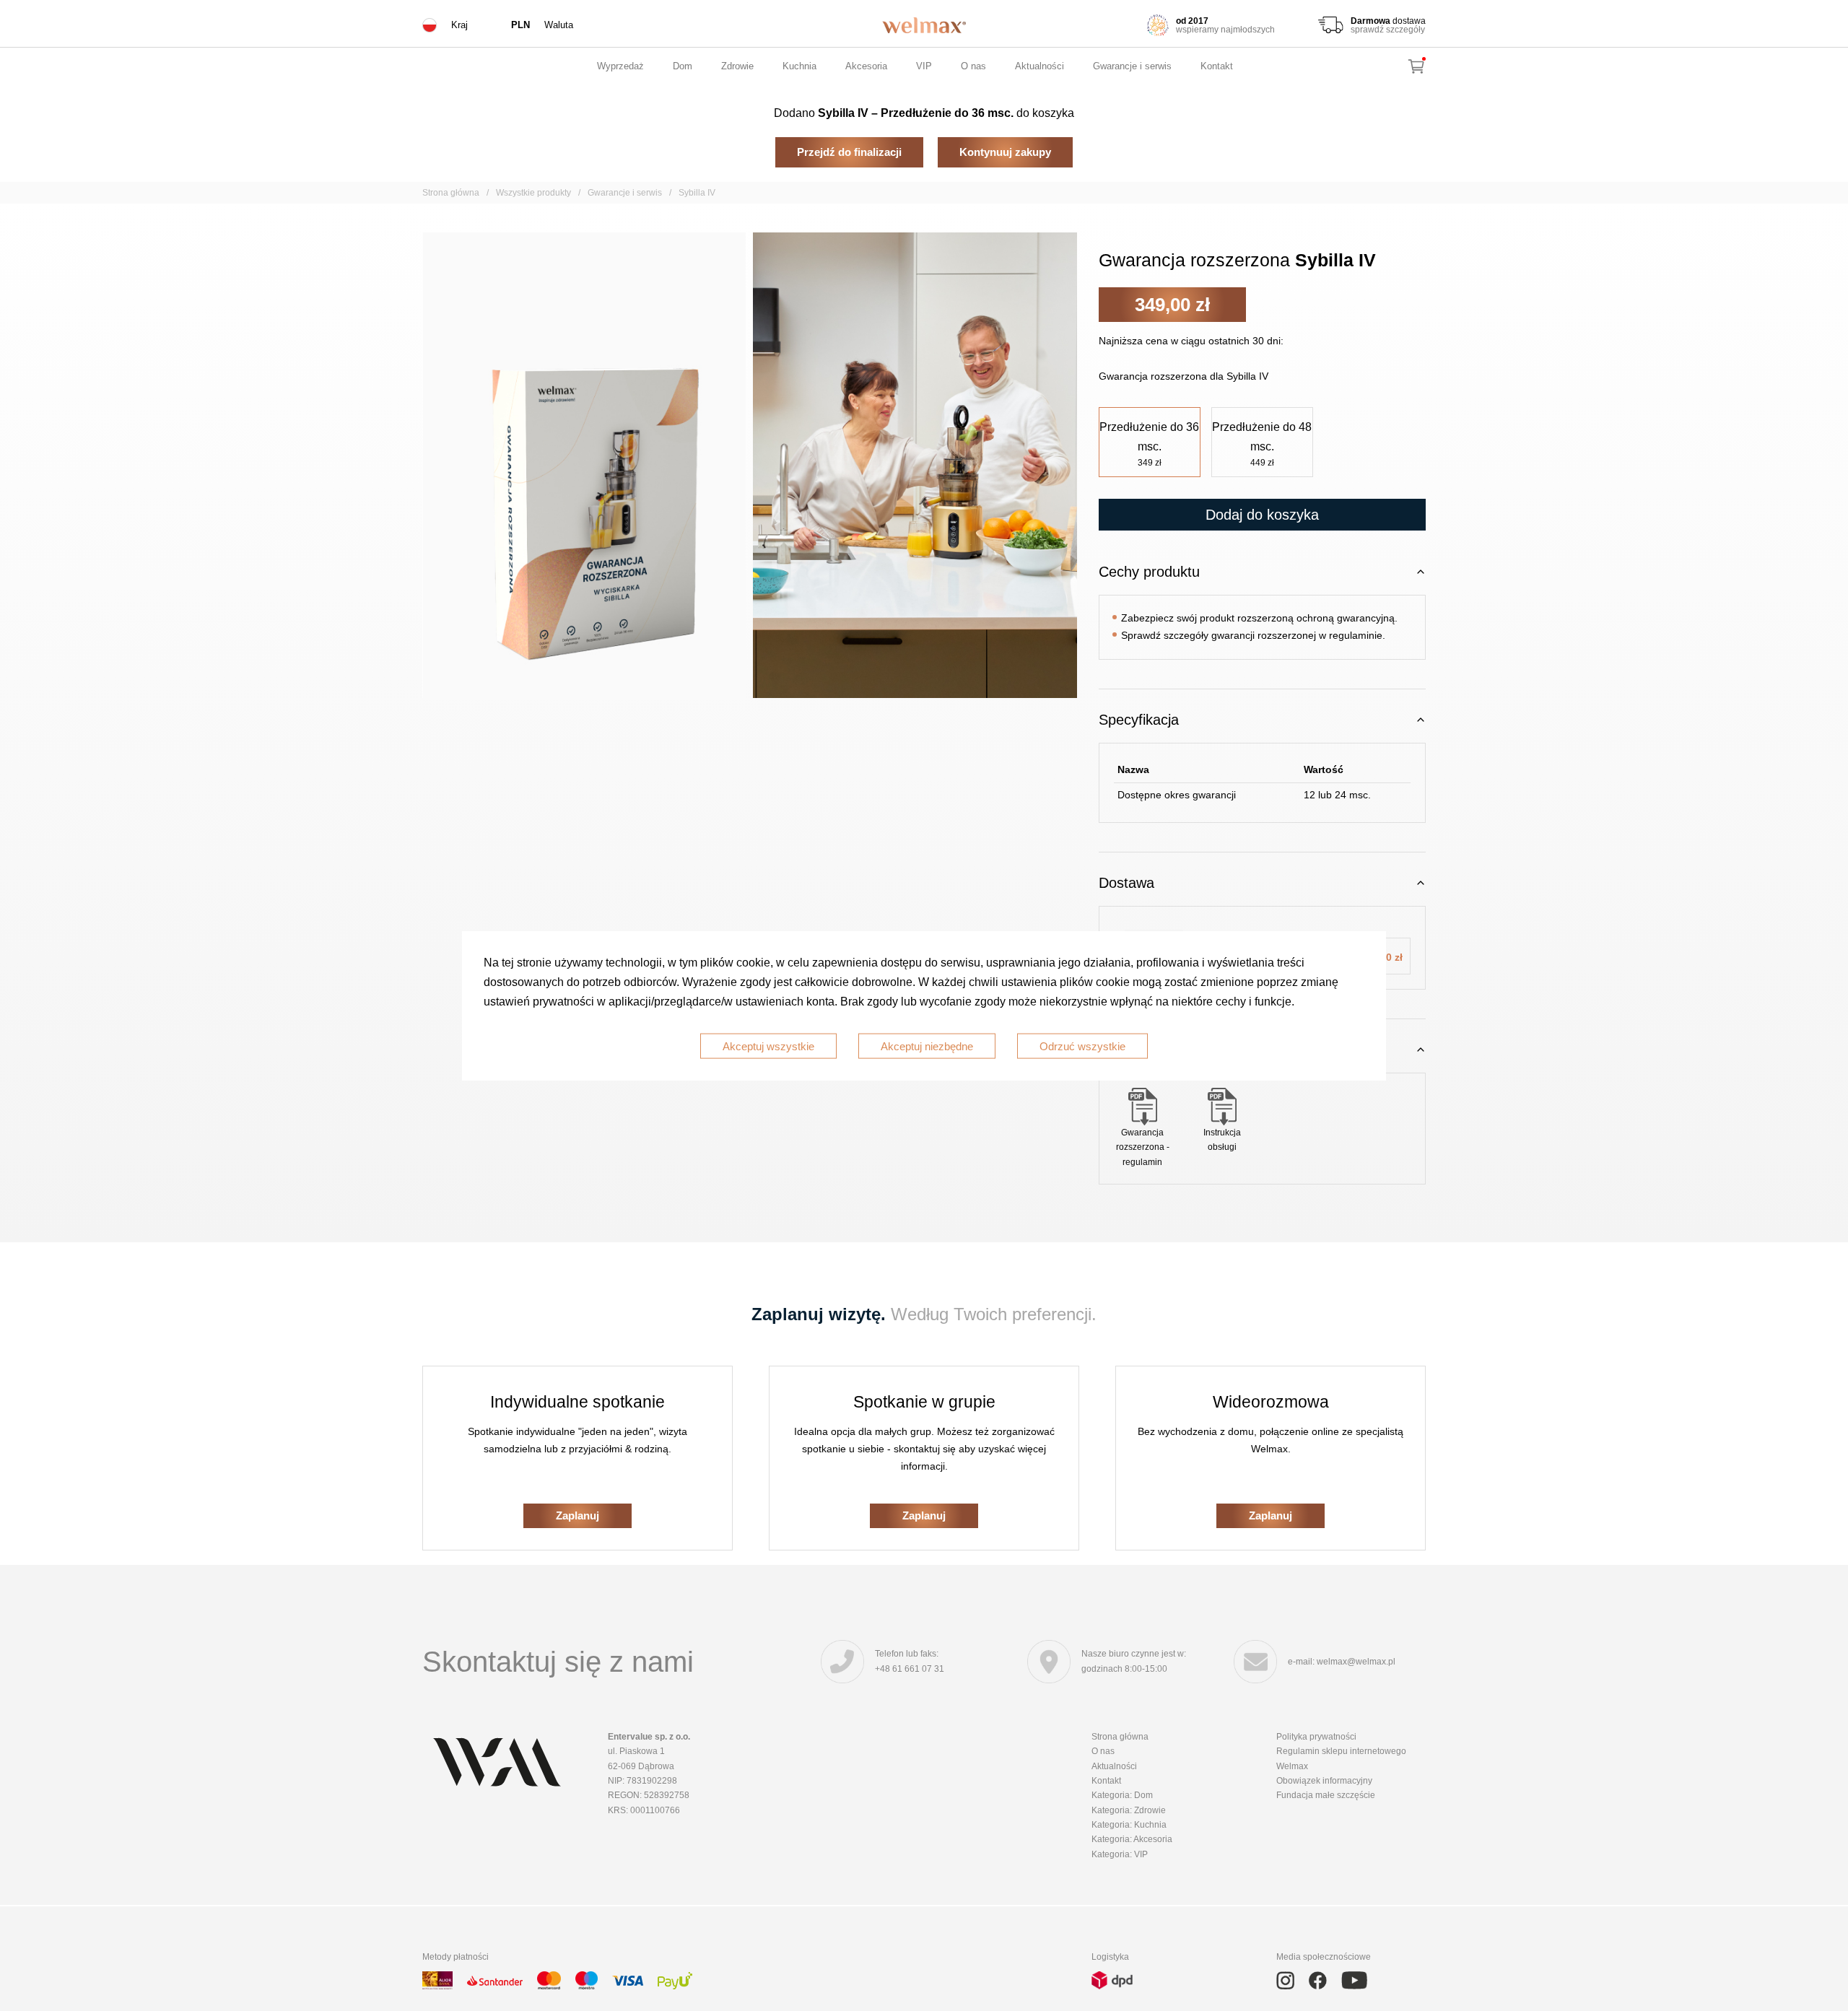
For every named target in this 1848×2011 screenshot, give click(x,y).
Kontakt (1217, 66)
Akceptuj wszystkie (768, 1046)
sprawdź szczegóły (1388, 29)
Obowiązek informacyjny (1324, 1781)
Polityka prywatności (1316, 1737)
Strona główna (451, 193)
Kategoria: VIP (1120, 1854)
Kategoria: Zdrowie (1129, 1810)
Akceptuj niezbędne (927, 1046)
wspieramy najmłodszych (1225, 29)
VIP (924, 66)
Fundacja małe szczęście (1326, 1795)
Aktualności (1039, 66)
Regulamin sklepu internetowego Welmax (1341, 1758)
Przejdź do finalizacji (849, 152)
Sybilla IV (697, 193)
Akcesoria (866, 66)
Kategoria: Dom (1122, 1795)
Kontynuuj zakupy (1005, 152)
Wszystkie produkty (533, 193)
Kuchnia (799, 66)
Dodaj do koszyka (1262, 515)
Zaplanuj (577, 1515)
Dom (683, 66)
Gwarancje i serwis (1132, 66)
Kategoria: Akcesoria (1132, 1839)
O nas (973, 66)
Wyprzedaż (620, 66)
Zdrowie (737, 66)
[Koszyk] (1416, 66)
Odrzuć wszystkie (1082, 1046)
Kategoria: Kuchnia (1129, 1825)
